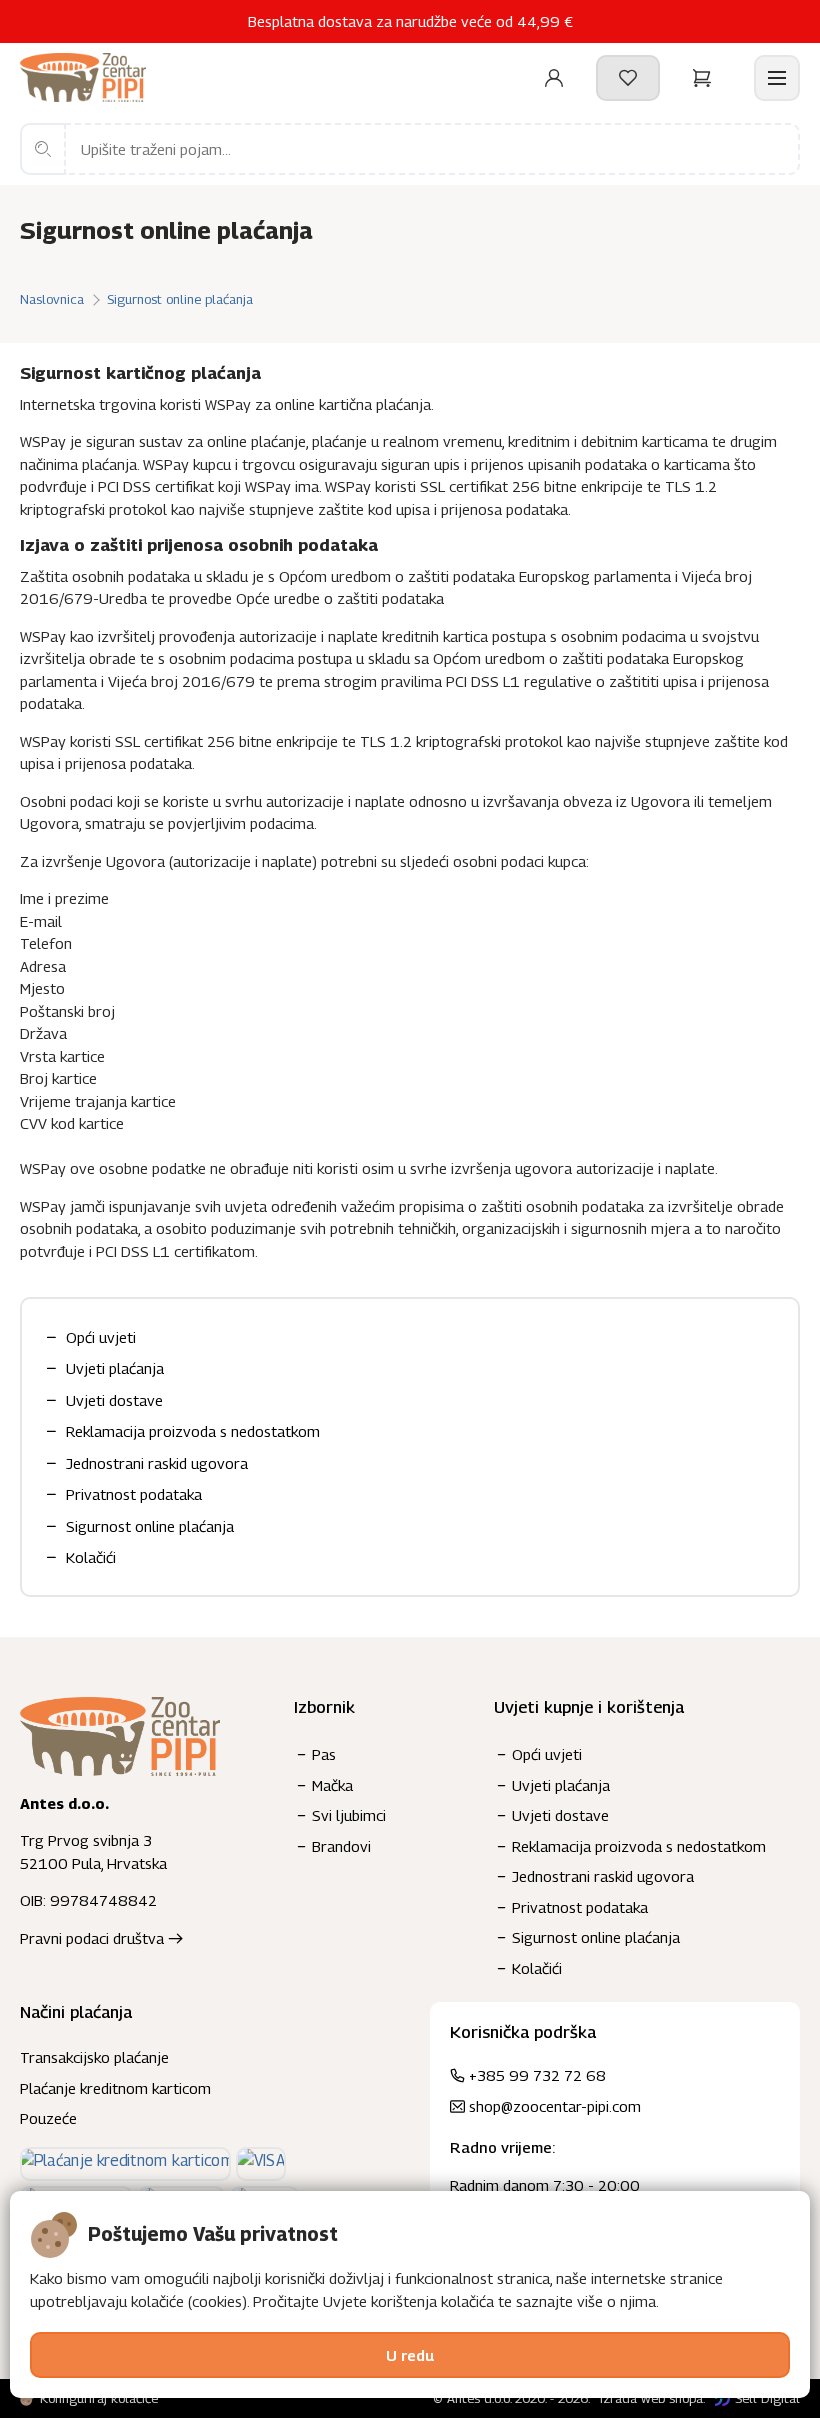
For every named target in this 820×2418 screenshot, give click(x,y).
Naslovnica (52, 299)
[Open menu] (777, 78)
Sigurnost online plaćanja (180, 299)
